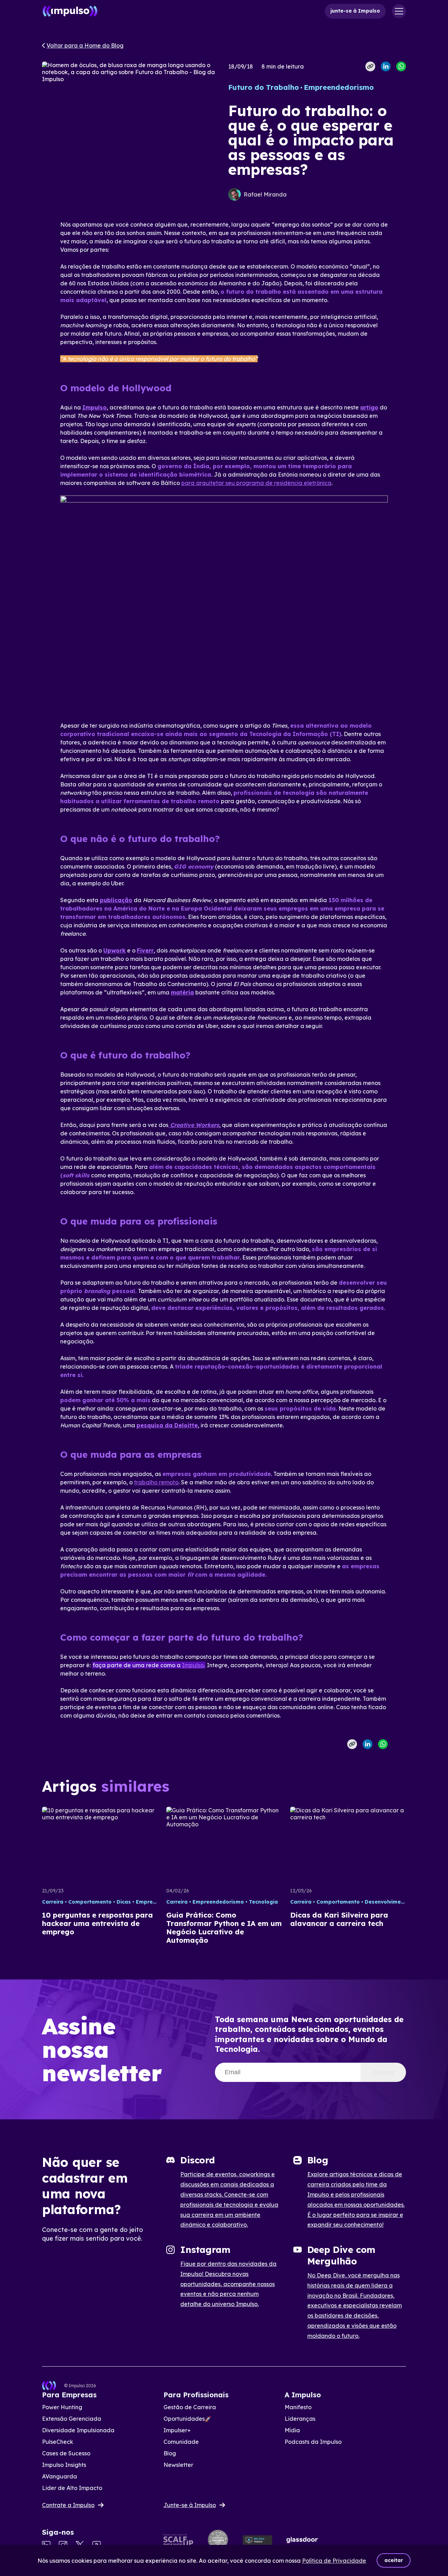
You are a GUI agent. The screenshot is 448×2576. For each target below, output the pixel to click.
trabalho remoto (156, 1482)
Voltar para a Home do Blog (85, 45)
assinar (383, 2072)
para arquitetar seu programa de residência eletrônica (256, 483)
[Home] (70, 11)
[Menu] (399, 11)
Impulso (193, 1665)
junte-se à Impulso (355, 11)
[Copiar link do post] (370, 66)
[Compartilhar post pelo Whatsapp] (401, 66)
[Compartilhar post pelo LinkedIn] (386, 66)
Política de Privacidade (334, 2561)
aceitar (394, 2560)
